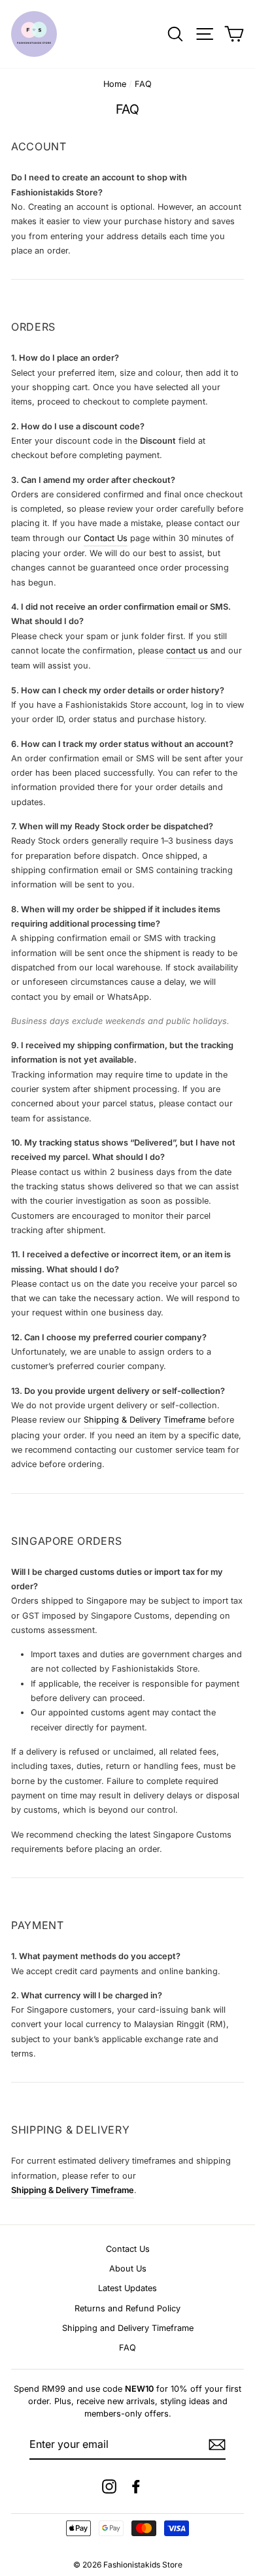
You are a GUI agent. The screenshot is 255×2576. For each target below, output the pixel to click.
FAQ (127, 2348)
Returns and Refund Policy (127, 2308)
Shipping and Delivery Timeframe (128, 2328)
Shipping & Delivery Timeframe (144, 1420)
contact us (187, 651)
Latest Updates (127, 2288)
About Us (128, 2269)
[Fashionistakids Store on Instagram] (109, 2486)
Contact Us (106, 538)
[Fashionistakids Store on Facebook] (136, 2486)
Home (115, 84)
